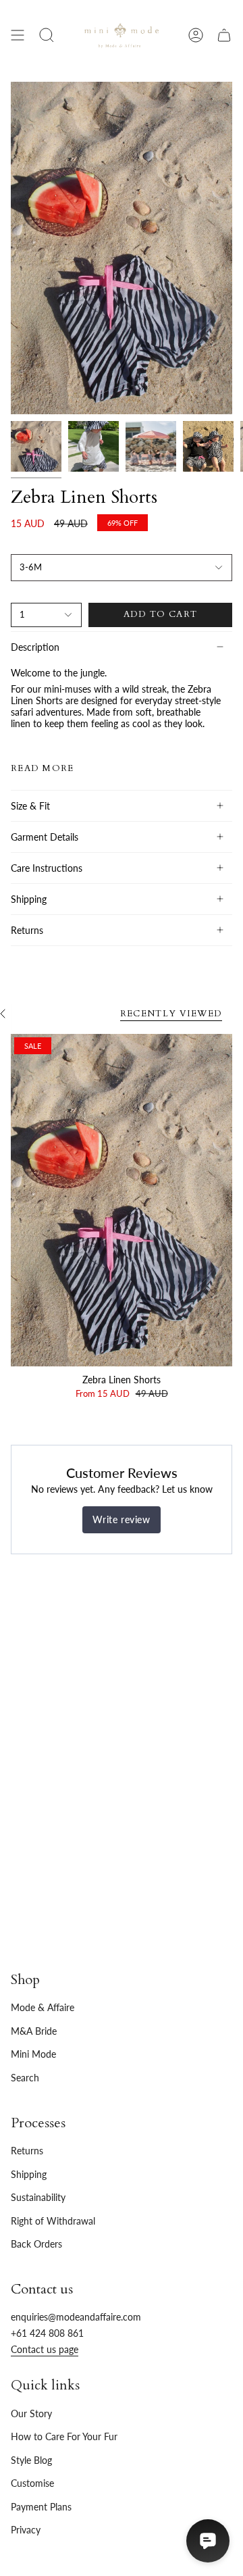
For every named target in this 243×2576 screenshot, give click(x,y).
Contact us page (45, 2349)
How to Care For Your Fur (64, 2436)
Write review (121, 1519)
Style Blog (31, 2460)
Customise (32, 2483)
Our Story (31, 2413)
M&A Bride (34, 2031)
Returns (27, 930)
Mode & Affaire (43, 2007)
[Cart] (224, 35)
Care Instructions (47, 868)
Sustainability (38, 2197)
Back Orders (36, 2244)
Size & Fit (30, 806)
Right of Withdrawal (53, 2221)
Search (25, 2078)
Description (35, 647)
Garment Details (45, 837)
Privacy (26, 2530)
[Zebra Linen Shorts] (122, 1200)
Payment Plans (41, 2507)
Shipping (29, 899)
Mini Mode (33, 2054)
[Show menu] (18, 35)
